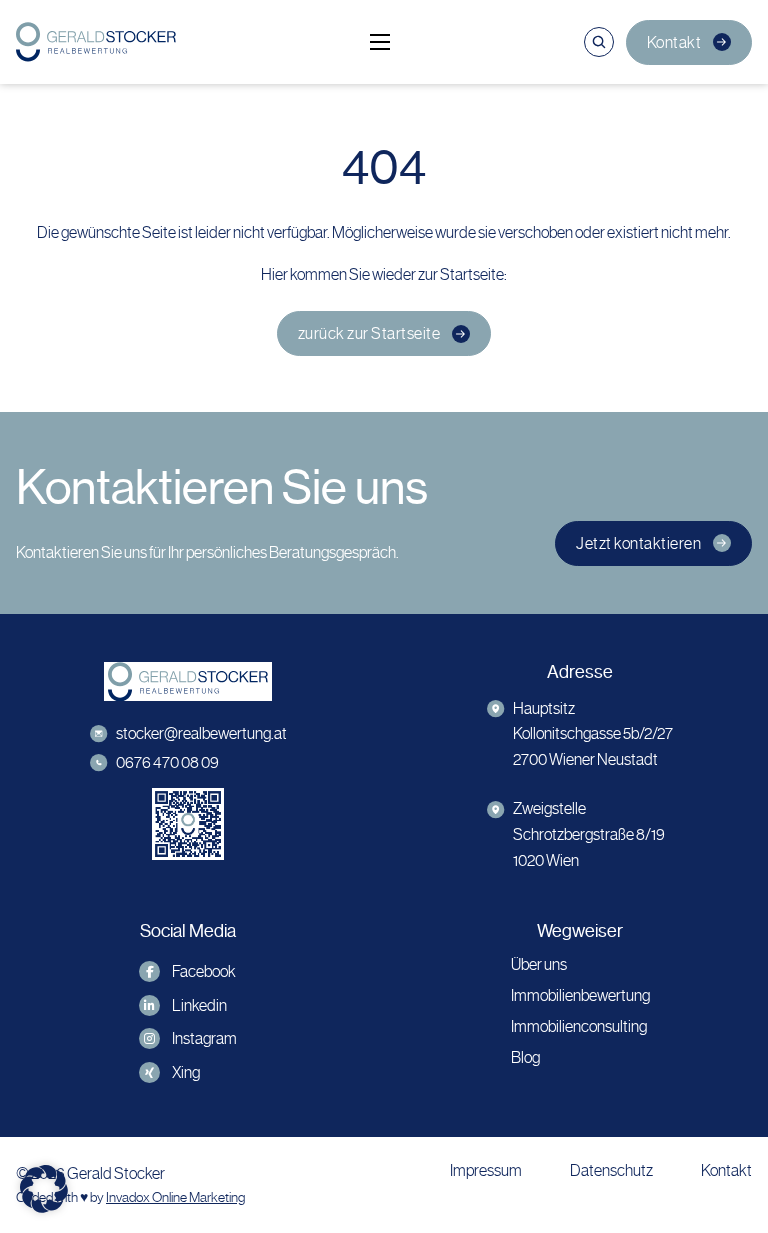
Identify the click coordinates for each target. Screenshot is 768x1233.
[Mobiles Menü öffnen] (380, 42)
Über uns (539, 964)
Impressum (486, 1170)
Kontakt (674, 42)
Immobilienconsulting (579, 1026)
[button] (44, 1189)
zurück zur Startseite (369, 333)
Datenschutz (611, 1170)
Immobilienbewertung (580, 995)
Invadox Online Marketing (175, 1197)
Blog (525, 1057)
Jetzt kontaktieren (638, 543)
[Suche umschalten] (599, 42)
